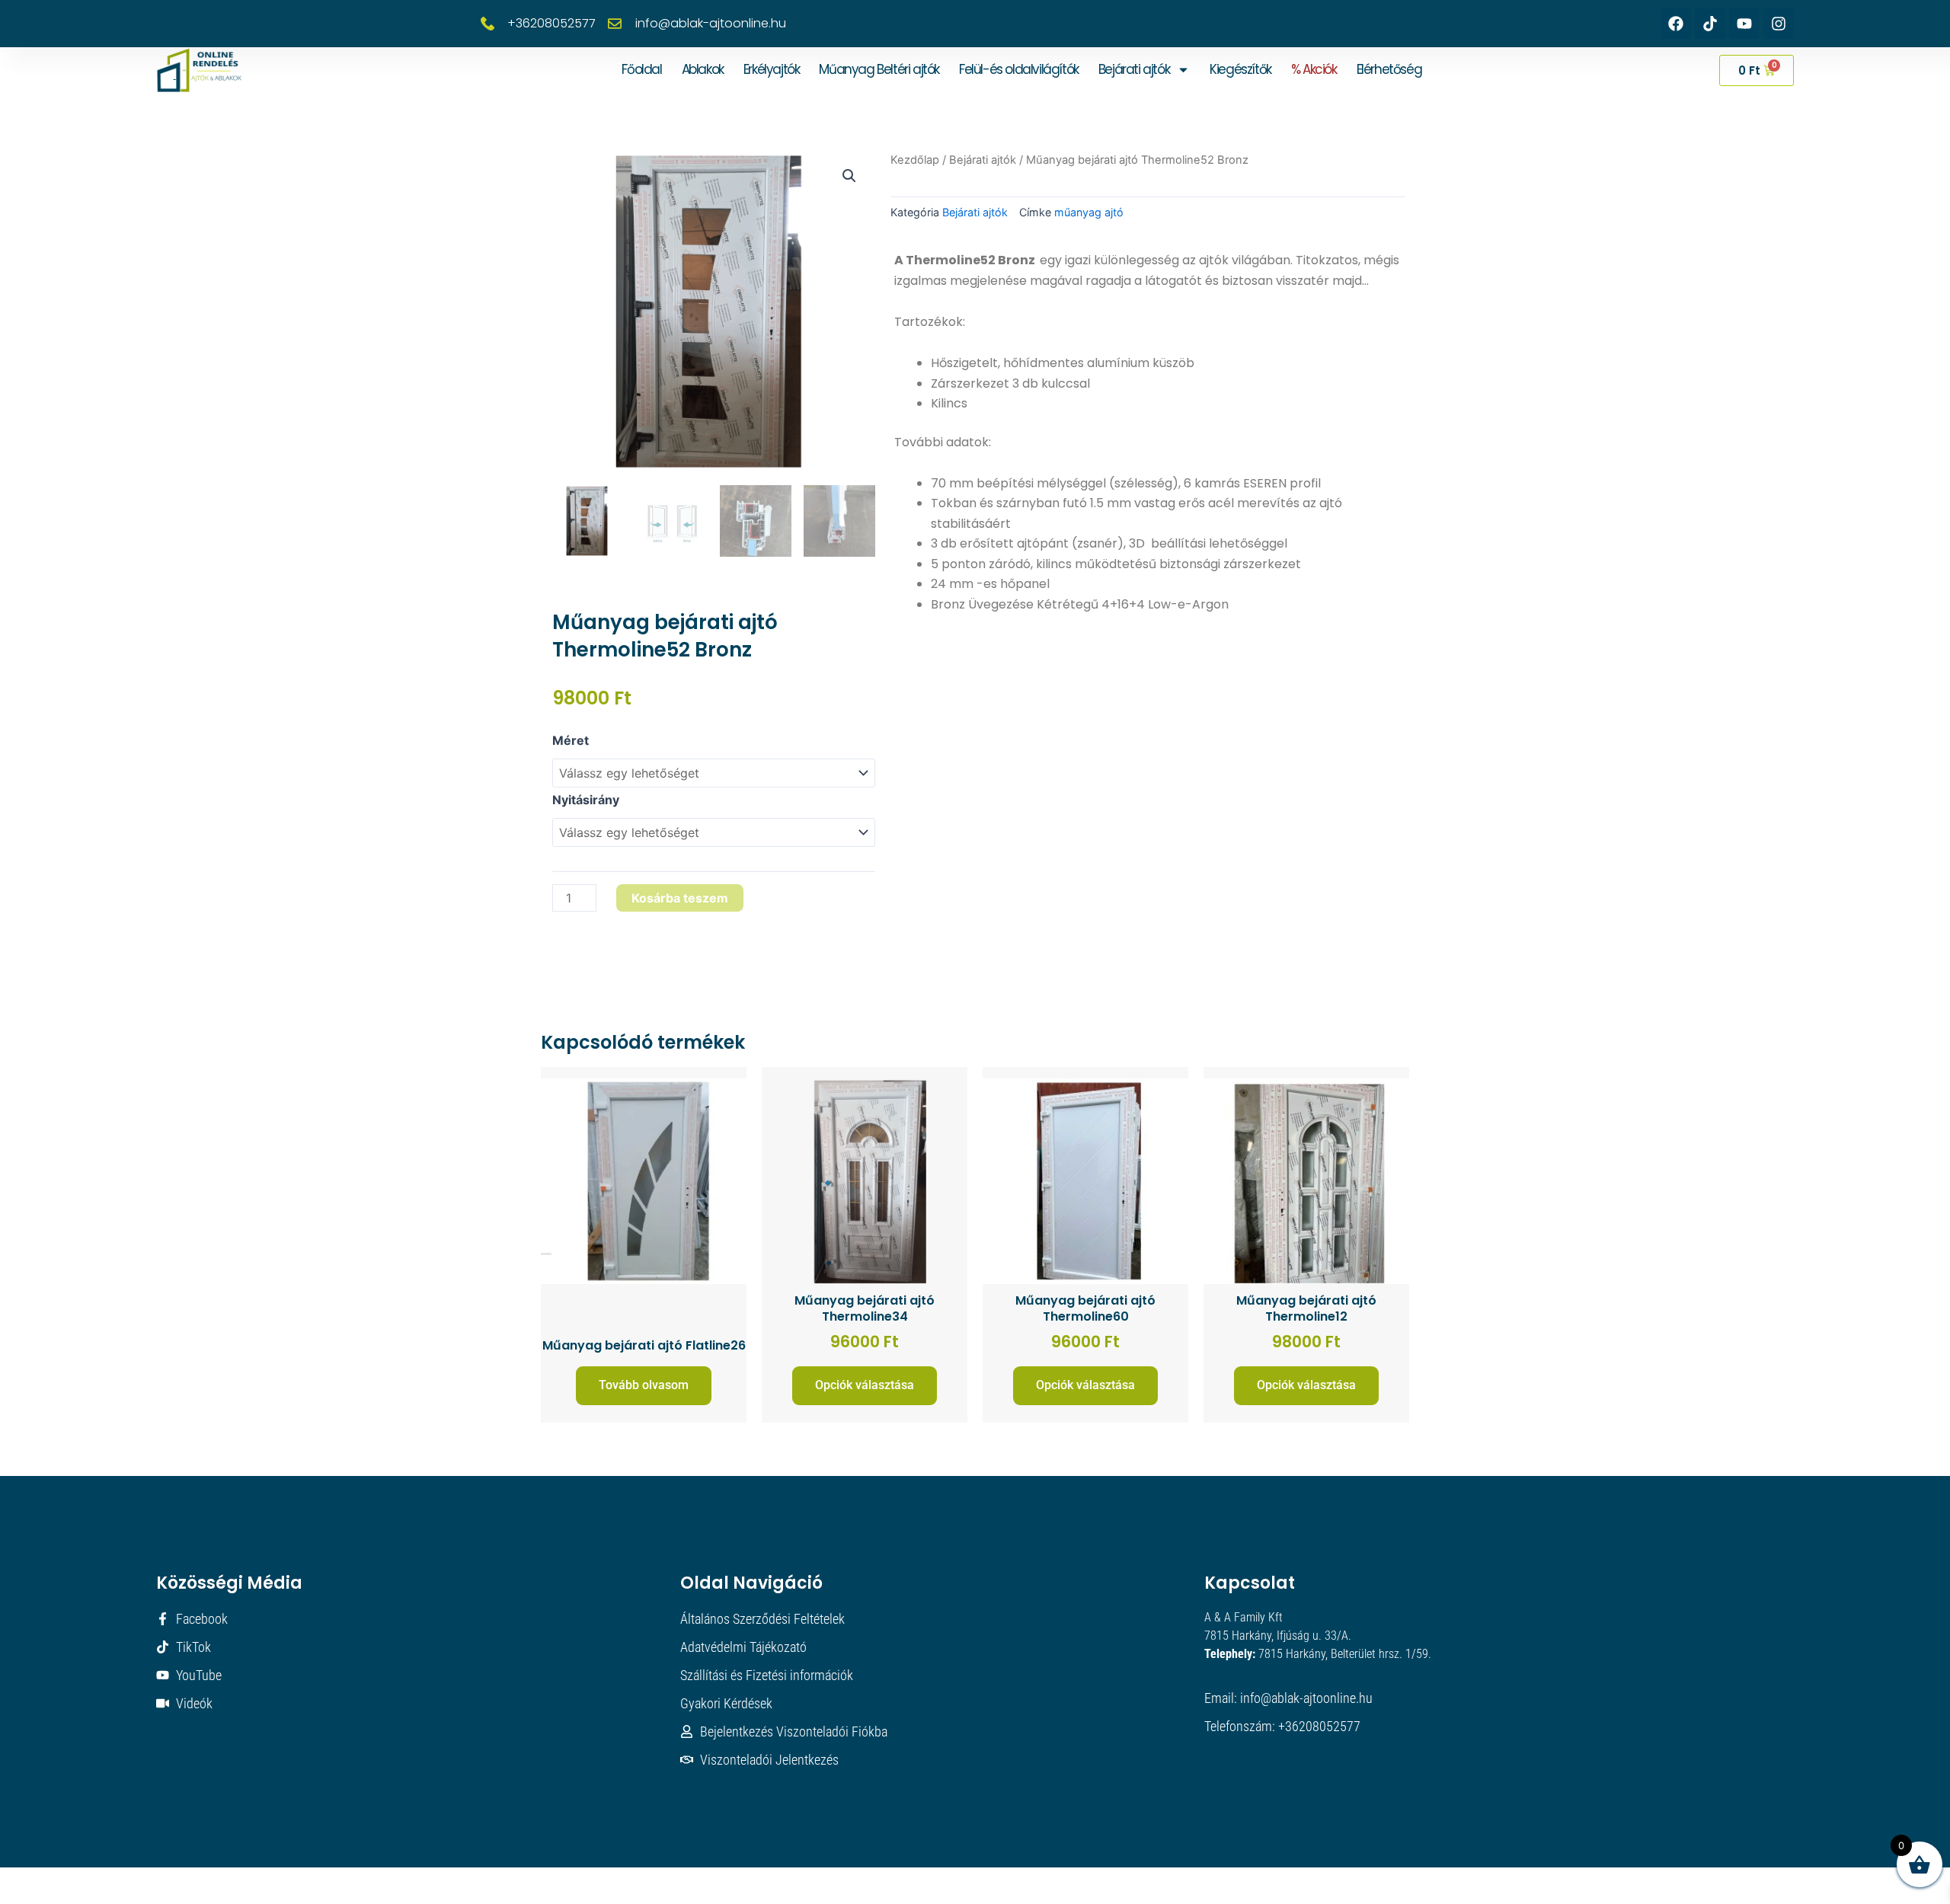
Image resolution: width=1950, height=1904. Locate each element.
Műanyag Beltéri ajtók (879, 69)
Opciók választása (865, 1385)
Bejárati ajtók (1134, 69)
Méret (571, 740)
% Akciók (1314, 69)
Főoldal (641, 69)
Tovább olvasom (644, 1385)
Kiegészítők (1240, 69)
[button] (849, 176)
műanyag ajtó (1089, 212)
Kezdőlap (915, 160)
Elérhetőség (1389, 69)
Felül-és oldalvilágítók (1019, 69)
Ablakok (703, 69)
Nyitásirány (586, 800)
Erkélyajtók (772, 69)
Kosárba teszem (680, 898)
